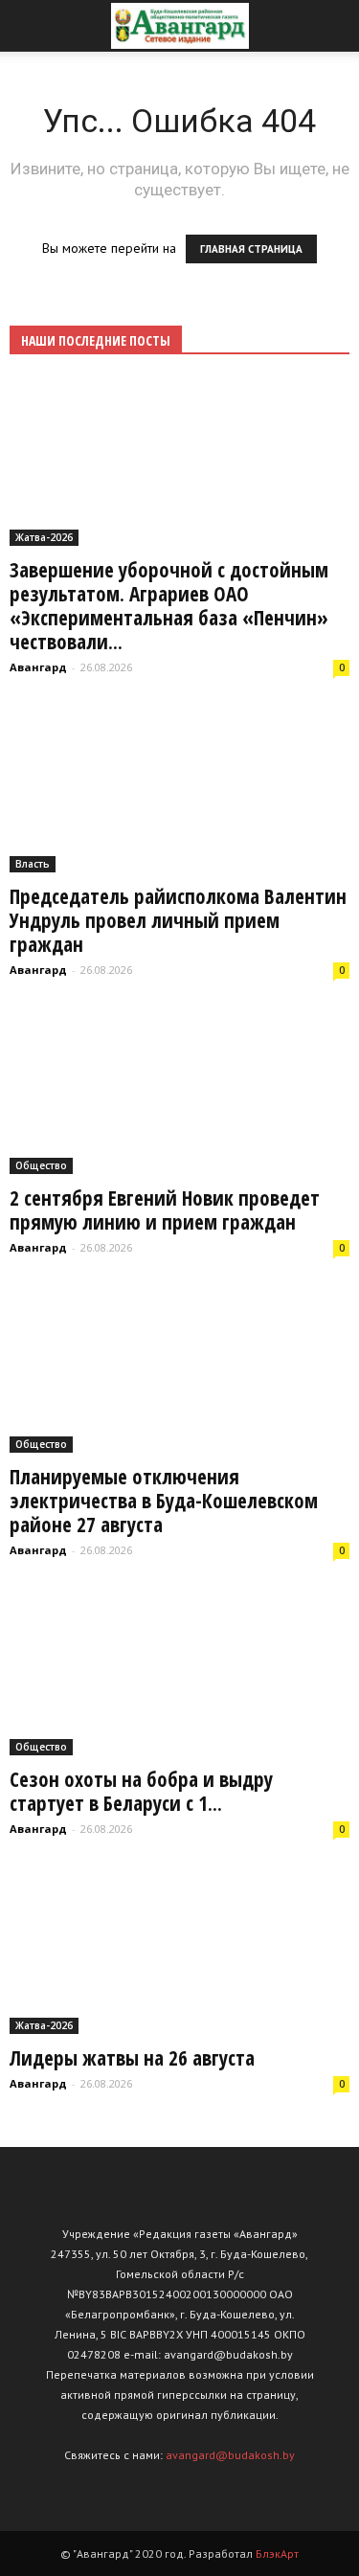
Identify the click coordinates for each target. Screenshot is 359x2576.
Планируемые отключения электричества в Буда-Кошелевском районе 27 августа (164, 1501)
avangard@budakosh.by (230, 2455)
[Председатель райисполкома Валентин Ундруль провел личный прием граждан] (179, 789)
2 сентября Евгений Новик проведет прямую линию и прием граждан (165, 1210)
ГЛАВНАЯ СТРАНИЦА (251, 249)
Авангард (38, 667)
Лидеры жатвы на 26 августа (132, 2058)
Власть (33, 864)
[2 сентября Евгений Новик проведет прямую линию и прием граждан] (179, 1092)
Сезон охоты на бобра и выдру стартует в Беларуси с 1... (141, 1791)
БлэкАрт (277, 2553)
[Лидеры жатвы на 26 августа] (179, 1951)
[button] (332, 26)
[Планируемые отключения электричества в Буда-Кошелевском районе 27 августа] (179, 1369)
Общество (41, 1165)
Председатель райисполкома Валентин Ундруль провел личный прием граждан (178, 920)
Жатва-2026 (44, 537)
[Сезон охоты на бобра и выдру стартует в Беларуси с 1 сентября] (179, 1672)
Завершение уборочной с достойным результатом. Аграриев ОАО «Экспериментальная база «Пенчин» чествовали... (169, 606)
